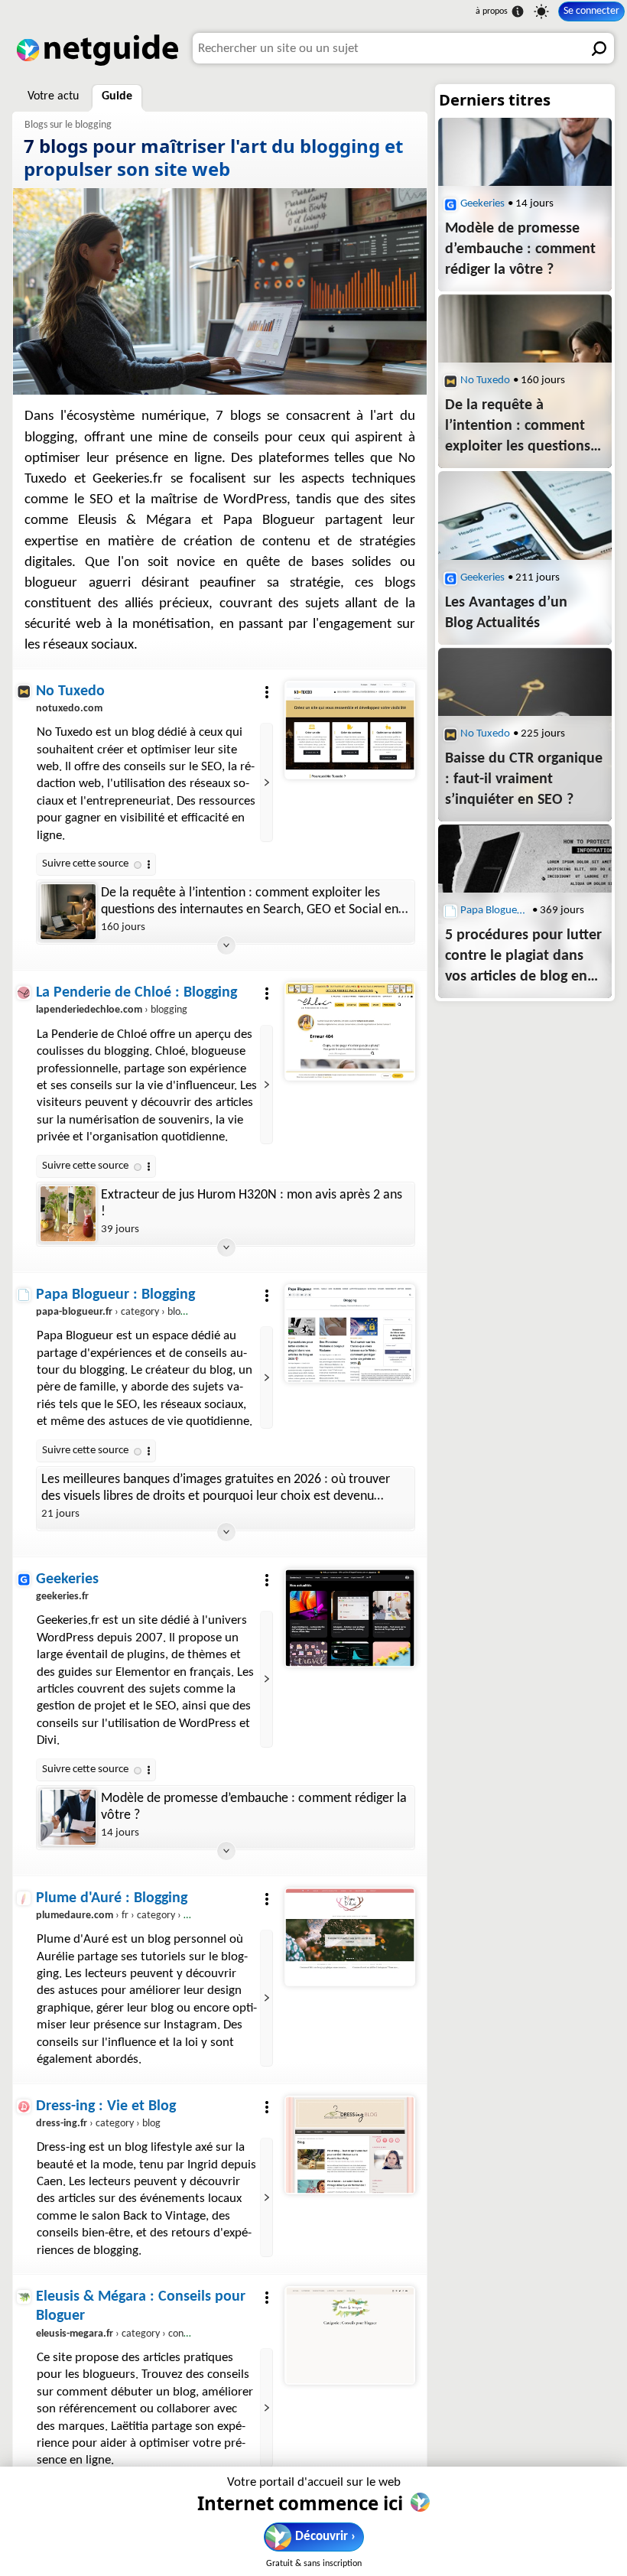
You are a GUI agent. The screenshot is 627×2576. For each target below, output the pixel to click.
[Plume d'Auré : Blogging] (349, 1937)
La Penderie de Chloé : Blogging (136, 993)
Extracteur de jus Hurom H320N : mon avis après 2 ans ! (252, 1203)
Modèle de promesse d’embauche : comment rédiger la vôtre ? (254, 1807)
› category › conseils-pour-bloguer (148, 2334)
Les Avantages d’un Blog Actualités (506, 613)
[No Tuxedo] (349, 730)
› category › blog (98, 2124)
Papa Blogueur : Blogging (115, 1295)
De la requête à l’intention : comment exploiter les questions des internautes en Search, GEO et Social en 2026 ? (250, 902)
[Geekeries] (349, 1618)
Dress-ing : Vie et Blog (106, 2106)
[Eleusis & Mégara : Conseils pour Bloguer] (349, 2335)
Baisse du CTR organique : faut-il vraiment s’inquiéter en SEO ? (524, 779)
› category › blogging (120, 1312)
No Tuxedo (70, 691)
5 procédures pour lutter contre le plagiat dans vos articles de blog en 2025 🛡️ (523, 958)
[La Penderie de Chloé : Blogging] (349, 1032)
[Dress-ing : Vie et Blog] (349, 2145)
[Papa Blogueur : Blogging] (349, 1333)
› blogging (112, 1010)
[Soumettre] (599, 48)
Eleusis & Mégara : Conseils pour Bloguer (141, 2306)
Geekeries (67, 1579)
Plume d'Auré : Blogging (112, 1898)
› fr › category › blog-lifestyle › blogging (159, 1916)
